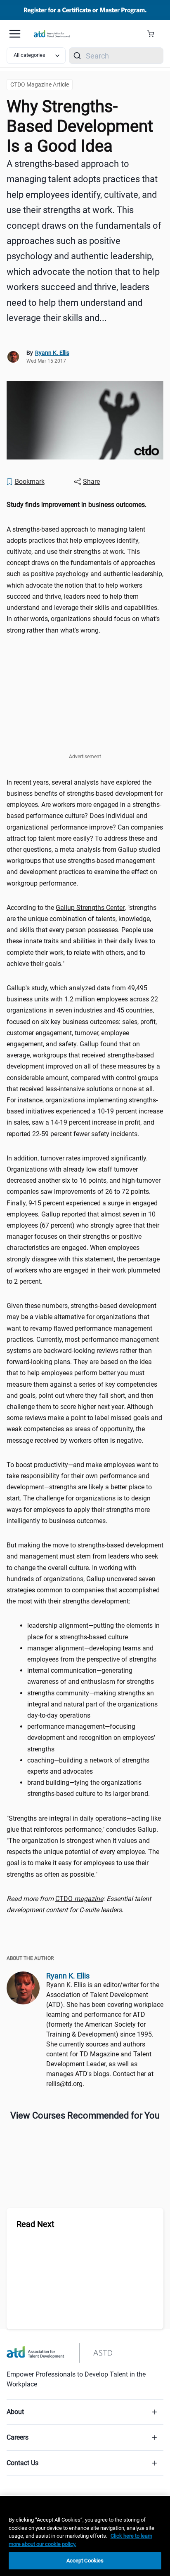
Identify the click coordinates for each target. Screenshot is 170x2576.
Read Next (35, 2224)
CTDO (79, 1899)
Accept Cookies (85, 2561)
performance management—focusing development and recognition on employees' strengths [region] (91, 1738)
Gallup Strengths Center (90, 908)
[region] (85, 505)
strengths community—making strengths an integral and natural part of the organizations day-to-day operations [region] (92, 1704)
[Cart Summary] (154, 34)
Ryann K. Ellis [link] (52, 353)
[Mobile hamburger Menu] (15, 34)
